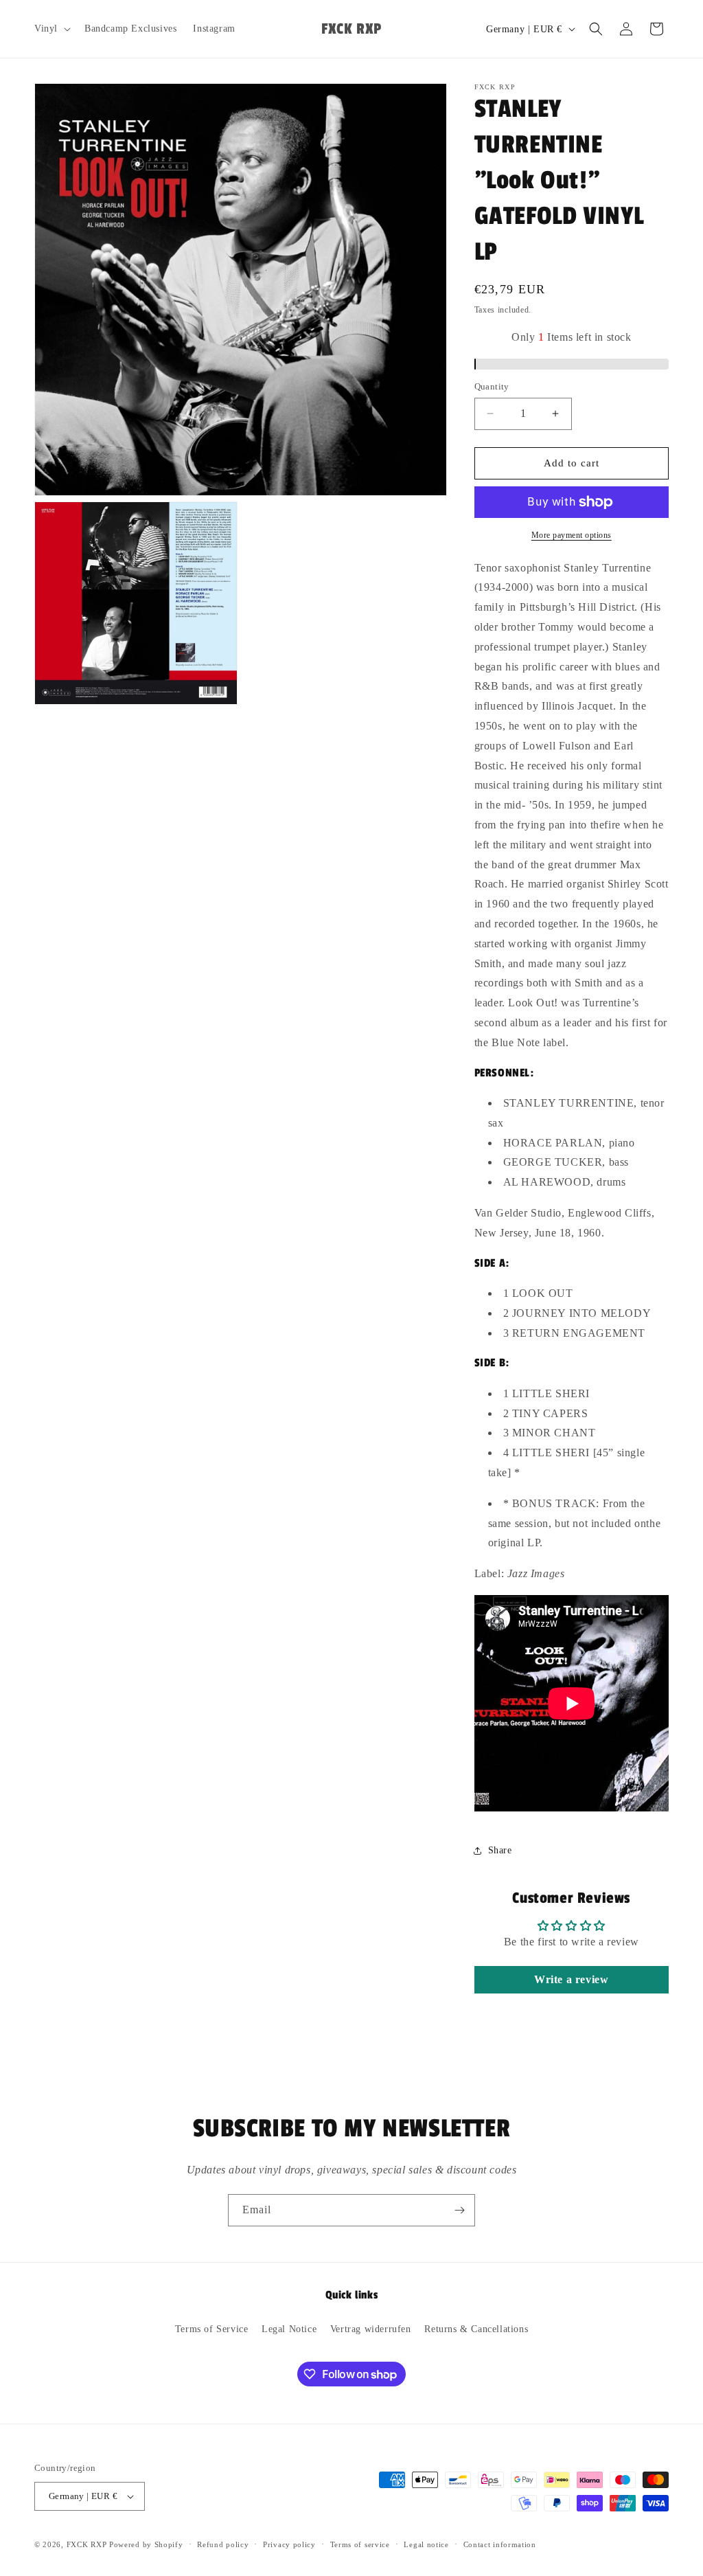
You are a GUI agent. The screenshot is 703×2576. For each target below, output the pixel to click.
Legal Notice (289, 2329)
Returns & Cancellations (476, 2329)
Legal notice (426, 2544)
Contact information (500, 2544)
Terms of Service (212, 2329)
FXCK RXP (87, 2544)
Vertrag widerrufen (371, 2329)
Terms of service (360, 2544)
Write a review (571, 1979)
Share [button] (500, 1850)
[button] (51, 29)
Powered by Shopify (146, 2544)
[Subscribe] (459, 2210)
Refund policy (223, 2544)
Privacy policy (289, 2544)
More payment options (572, 535)
